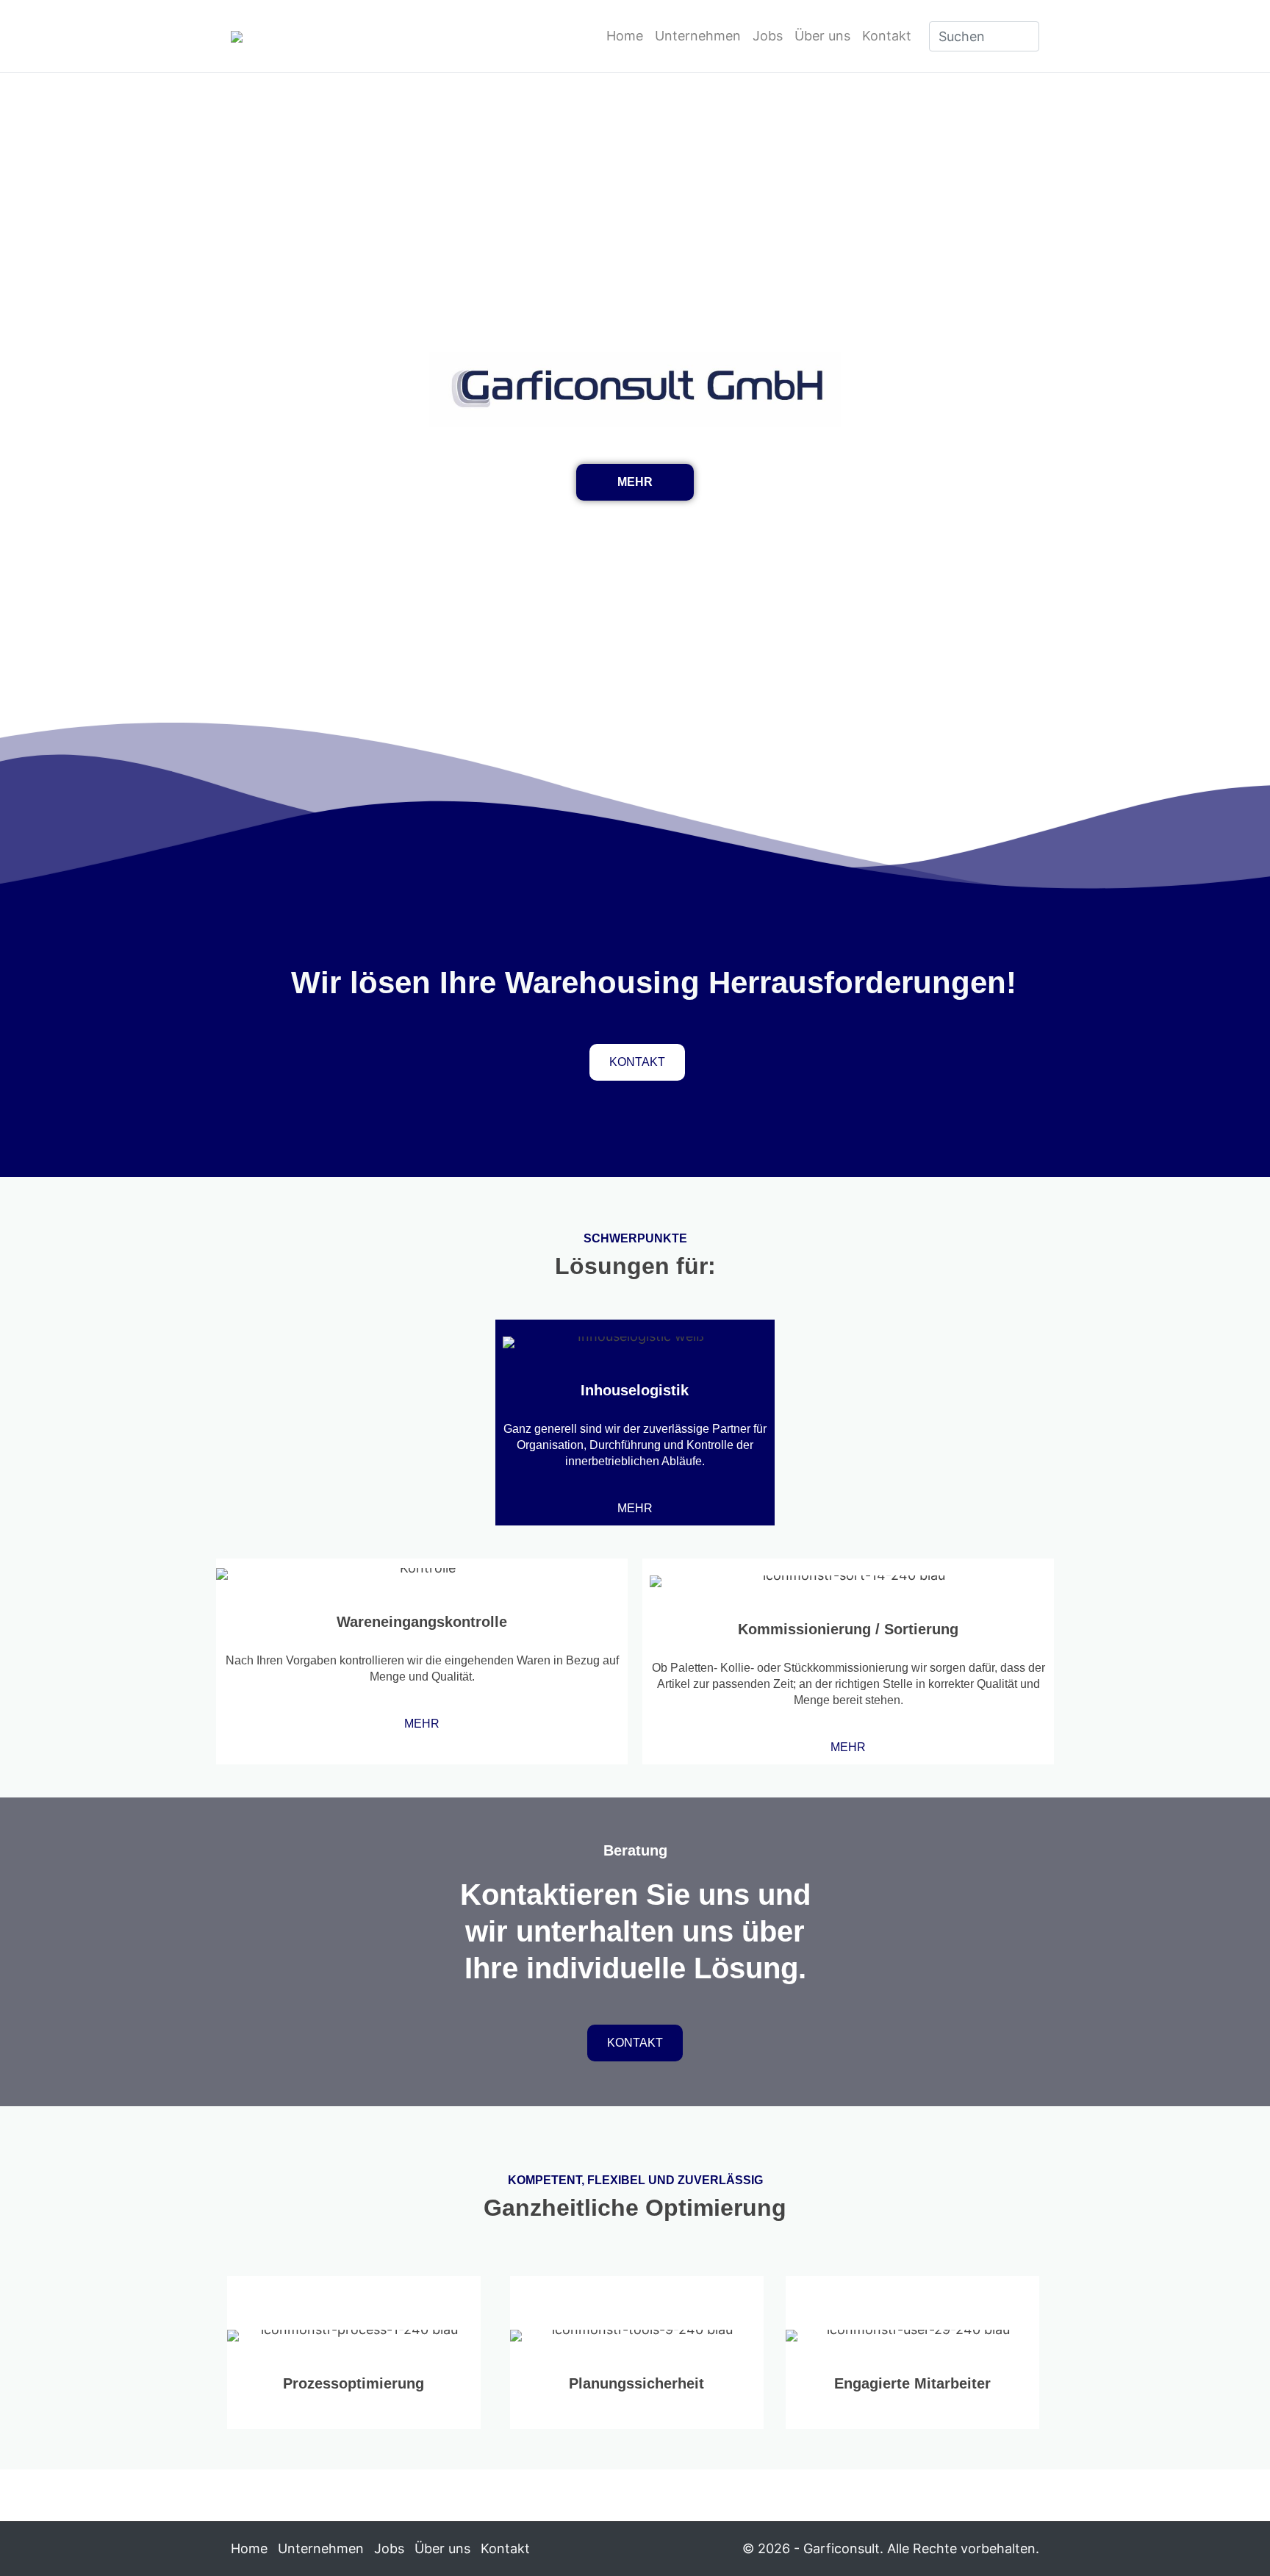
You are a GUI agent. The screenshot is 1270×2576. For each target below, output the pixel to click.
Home (625, 36)
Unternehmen (698, 36)
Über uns (822, 36)
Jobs (768, 36)
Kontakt (887, 36)
